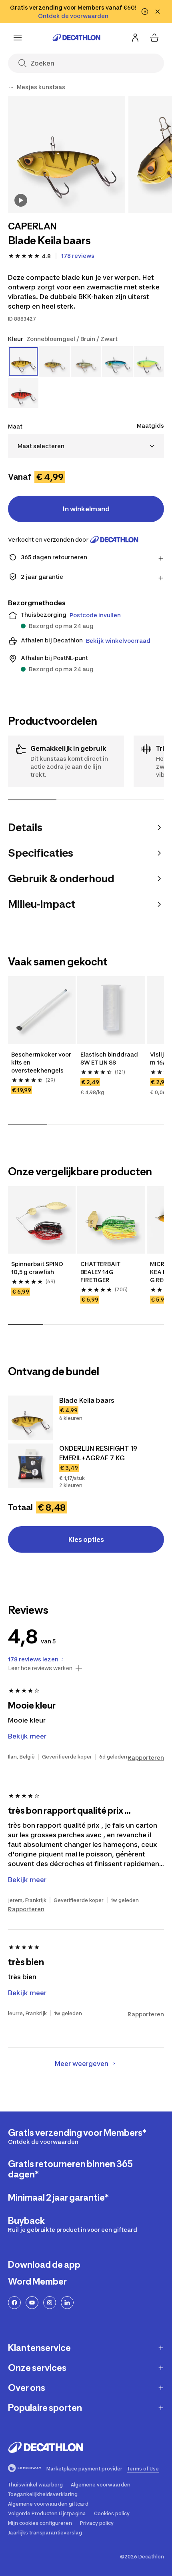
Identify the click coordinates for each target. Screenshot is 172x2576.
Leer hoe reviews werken (40, 1668)
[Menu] (18, 38)
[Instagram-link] (50, 2303)
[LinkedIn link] (67, 2303)
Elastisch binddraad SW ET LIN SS (110, 1058)
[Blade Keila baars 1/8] (67, 155)
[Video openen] (21, 200)
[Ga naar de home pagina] (76, 38)
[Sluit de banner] (158, 12)
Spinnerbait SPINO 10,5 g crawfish (38, 1268)
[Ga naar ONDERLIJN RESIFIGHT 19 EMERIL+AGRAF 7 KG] (30, 1466)
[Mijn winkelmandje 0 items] (154, 38)
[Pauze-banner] (145, 12)
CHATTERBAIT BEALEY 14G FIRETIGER (101, 1272)
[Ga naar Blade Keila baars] (30, 1418)
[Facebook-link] (14, 2303)
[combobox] (86, 446)
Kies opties (86, 1539)
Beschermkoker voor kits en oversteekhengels (42, 1062)
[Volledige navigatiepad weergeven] (11, 87)
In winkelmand (86, 509)
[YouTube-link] (32, 2303)
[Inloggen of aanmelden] (135, 38)
